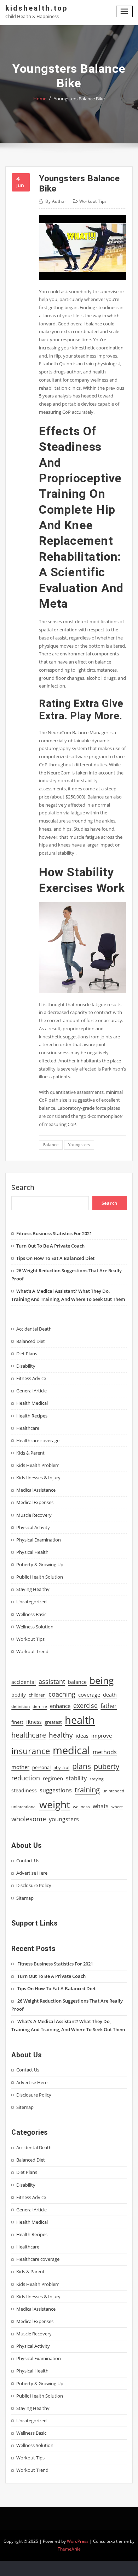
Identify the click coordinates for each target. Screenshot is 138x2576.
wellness (81, 1807)
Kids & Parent (30, 1453)
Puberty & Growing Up (40, 1564)
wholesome (29, 1819)
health (80, 1720)
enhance (60, 1706)
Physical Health (32, 1552)
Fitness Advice (31, 1378)
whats (101, 1806)
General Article (31, 1391)
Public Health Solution (40, 1577)
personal (41, 1767)
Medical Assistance (36, 1490)
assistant (52, 1681)
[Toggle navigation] (125, 11)
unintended (113, 1791)
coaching (62, 1694)
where (117, 1807)
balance (51, 1145)
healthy (61, 1735)
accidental (24, 1682)
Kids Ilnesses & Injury (38, 1478)
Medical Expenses (35, 1502)
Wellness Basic (31, 1614)
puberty (107, 1766)
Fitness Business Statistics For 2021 (54, 1233)
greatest (53, 1722)
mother (20, 1767)
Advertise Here (32, 1873)
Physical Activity (33, 1527)
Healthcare (28, 1428)
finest (17, 1722)
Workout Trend (32, 1651)
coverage (89, 1695)
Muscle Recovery (34, 1515)
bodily (19, 1695)
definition (21, 1706)
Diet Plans (27, 1354)
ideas (82, 1736)
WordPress (78, 2541)
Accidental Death (34, 1329)
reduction (26, 1778)
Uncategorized (31, 1602)
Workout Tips (93, 201)
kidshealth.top (37, 8)
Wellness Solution (35, 1627)
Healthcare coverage (38, 1440)
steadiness (24, 1790)
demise (40, 1706)
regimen (53, 1778)
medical (71, 1750)
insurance (31, 1751)
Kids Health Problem (38, 1465)
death (110, 1695)
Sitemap (25, 1898)
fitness (34, 1722)
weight (55, 1804)
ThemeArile (69, 2549)
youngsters (79, 1145)
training (87, 1790)
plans (82, 1766)
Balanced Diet (31, 1341)
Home (40, 99)
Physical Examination (39, 1540)
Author (56, 201)
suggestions (56, 1790)
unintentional (24, 1807)
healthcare (29, 1735)
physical (61, 1767)
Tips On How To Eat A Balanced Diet (55, 1258)
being (102, 1680)
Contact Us (28, 1861)
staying (97, 1779)
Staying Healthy (33, 1589)
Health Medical (32, 1403)
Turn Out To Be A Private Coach (50, 1246)
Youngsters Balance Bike (79, 99)
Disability (26, 1366)
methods (105, 1752)
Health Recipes (32, 1416)
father (109, 1706)
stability (76, 1778)
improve (102, 1736)
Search (23, 1187)
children (37, 1695)
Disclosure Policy (34, 1885)
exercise (85, 1705)
